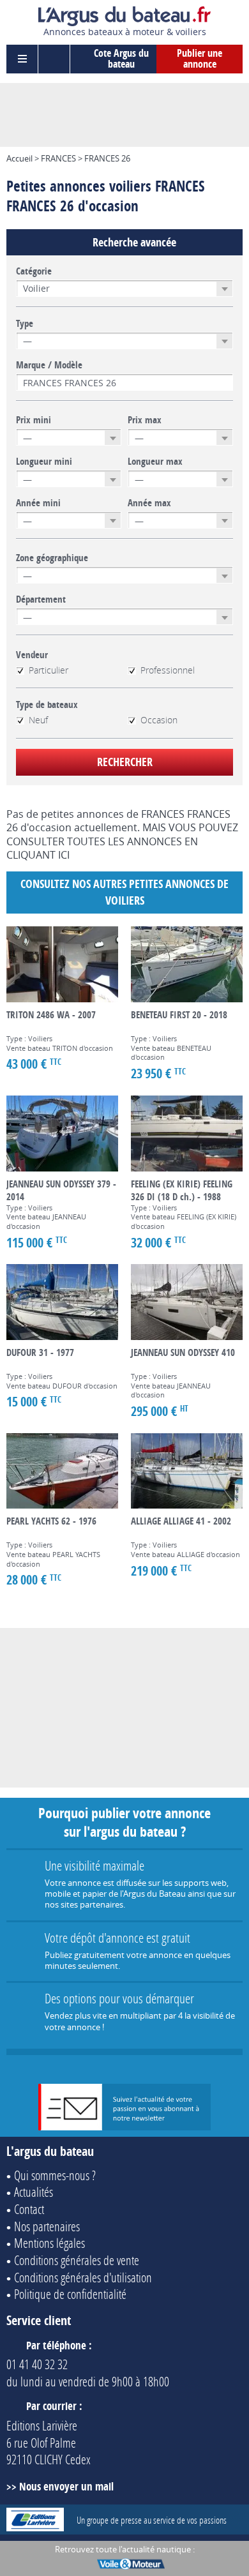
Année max (149, 503)
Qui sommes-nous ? (55, 2175)
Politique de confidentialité (70, 2294)
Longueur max (155, 462)
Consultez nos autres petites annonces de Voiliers (124, 892)
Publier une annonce (200, 59)
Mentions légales (49, 2243)
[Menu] (22, 59)
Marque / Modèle (49, 365)
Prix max (145, 420)
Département (41, 599)
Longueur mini (44, 462)
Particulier (49, 670)
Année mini (38, 503)
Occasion (159, 720)
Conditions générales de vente (77, 2260)
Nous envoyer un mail (66, 2486)
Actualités (34, 2192)
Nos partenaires (47, 2226)
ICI (64, 855)
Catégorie (34, 271)
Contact (29, 2209)
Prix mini (34, 420)
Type (25, 324)
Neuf (38, 720)
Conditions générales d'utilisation (83, 2277)
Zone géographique (52, 558)
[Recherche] (54, 59)
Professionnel (168, 670)
